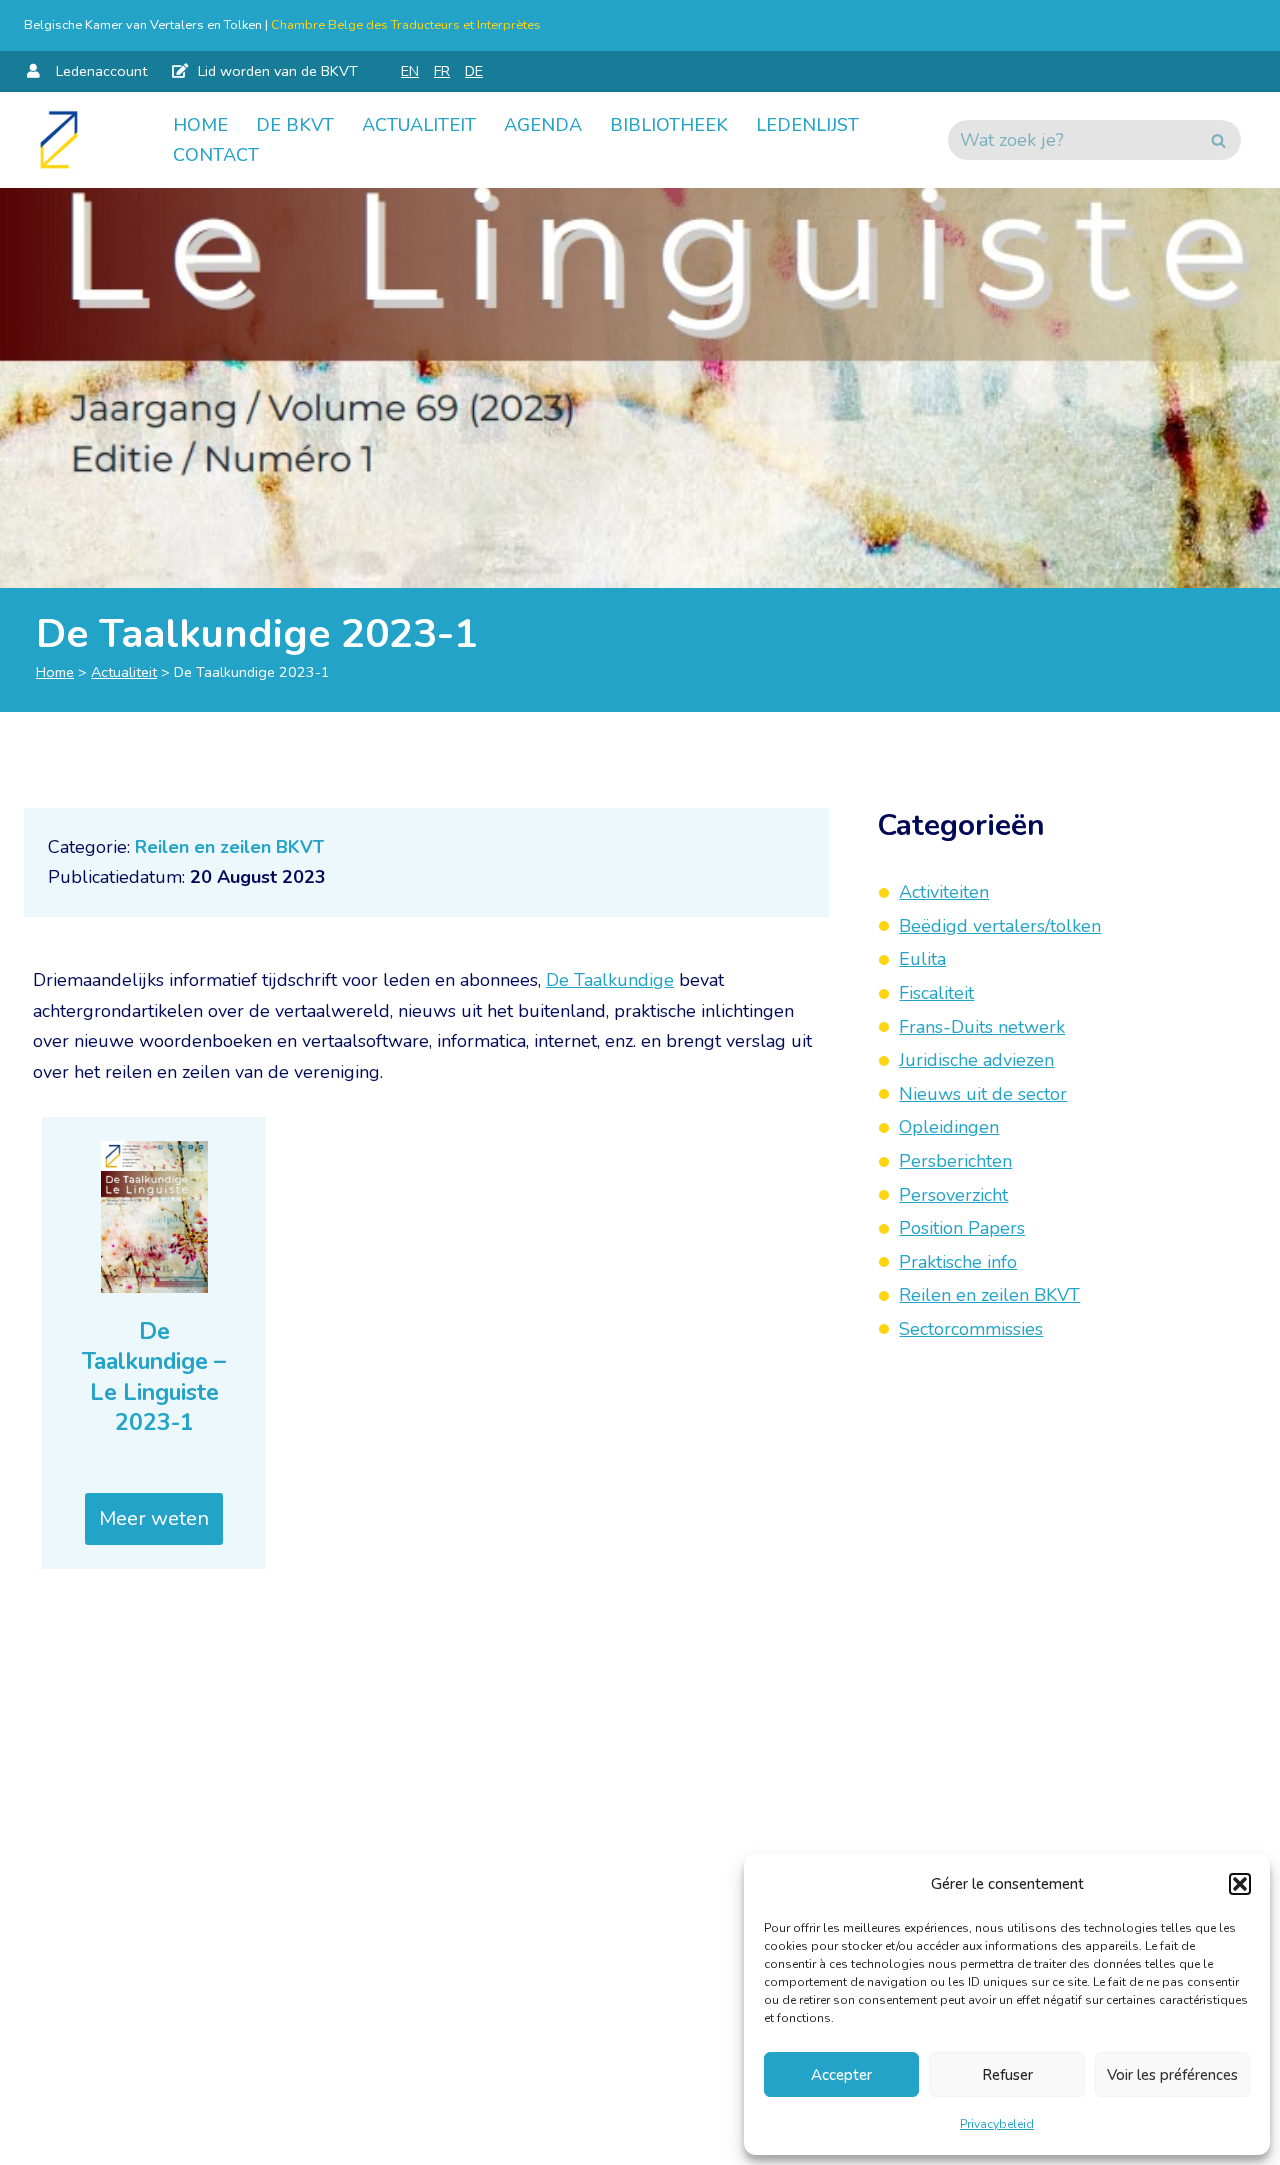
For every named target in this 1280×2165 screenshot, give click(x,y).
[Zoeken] (1218, 140)
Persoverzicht (953, 1194)
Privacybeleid (997, 2124)
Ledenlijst (807, 125)
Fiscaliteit (936, 993)
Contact (216, 155)
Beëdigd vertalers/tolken (1000, 925)
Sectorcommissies (971, 1329)
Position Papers (962, 1228)
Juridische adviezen (976, 1060)
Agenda (543, 125)
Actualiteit (419, 125)
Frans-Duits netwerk (982, 1026)
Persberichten (955, 1161)
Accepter (841, 2075)
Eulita (922, 959)
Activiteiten (944, 892)
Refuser (1007, 2075)
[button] (1240, 1884)
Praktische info (958, 1261)
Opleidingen (949, 1127)
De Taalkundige (610, 980)
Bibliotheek (669, 125)
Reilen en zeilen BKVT (229, 847)
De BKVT (295, 125)
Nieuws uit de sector (983, 1093)
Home (200, 125)
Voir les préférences (1172, 2075)
